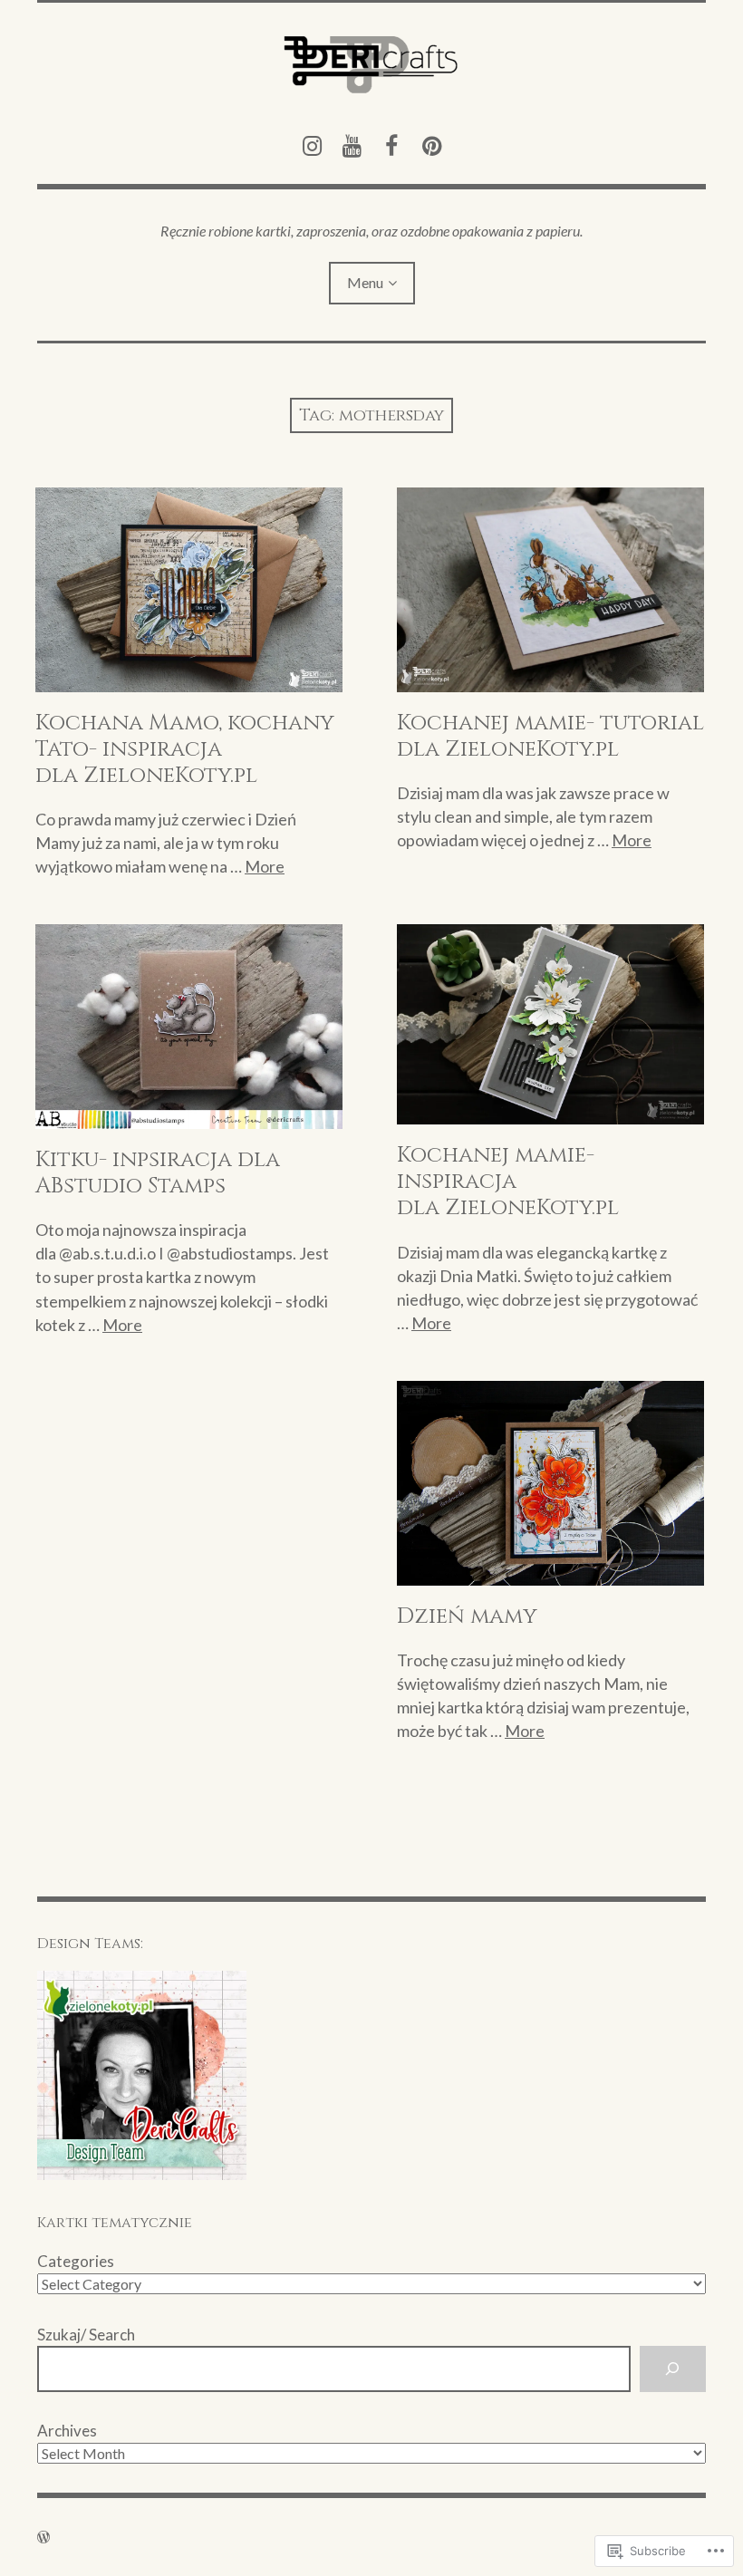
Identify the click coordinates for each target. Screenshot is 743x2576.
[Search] (673, 2369)
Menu (365, 282)
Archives (67, 2431)
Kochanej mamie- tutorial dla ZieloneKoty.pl (550, 736)
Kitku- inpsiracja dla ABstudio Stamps (158, 1173)
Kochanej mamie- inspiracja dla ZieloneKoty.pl (508, 1182)
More (265, 866)
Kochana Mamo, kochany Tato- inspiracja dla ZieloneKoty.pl (185, 749)
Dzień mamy (467, 1616)
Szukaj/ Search (86, 2335)
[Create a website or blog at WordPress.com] (43, 2537)
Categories (76, 2261)
